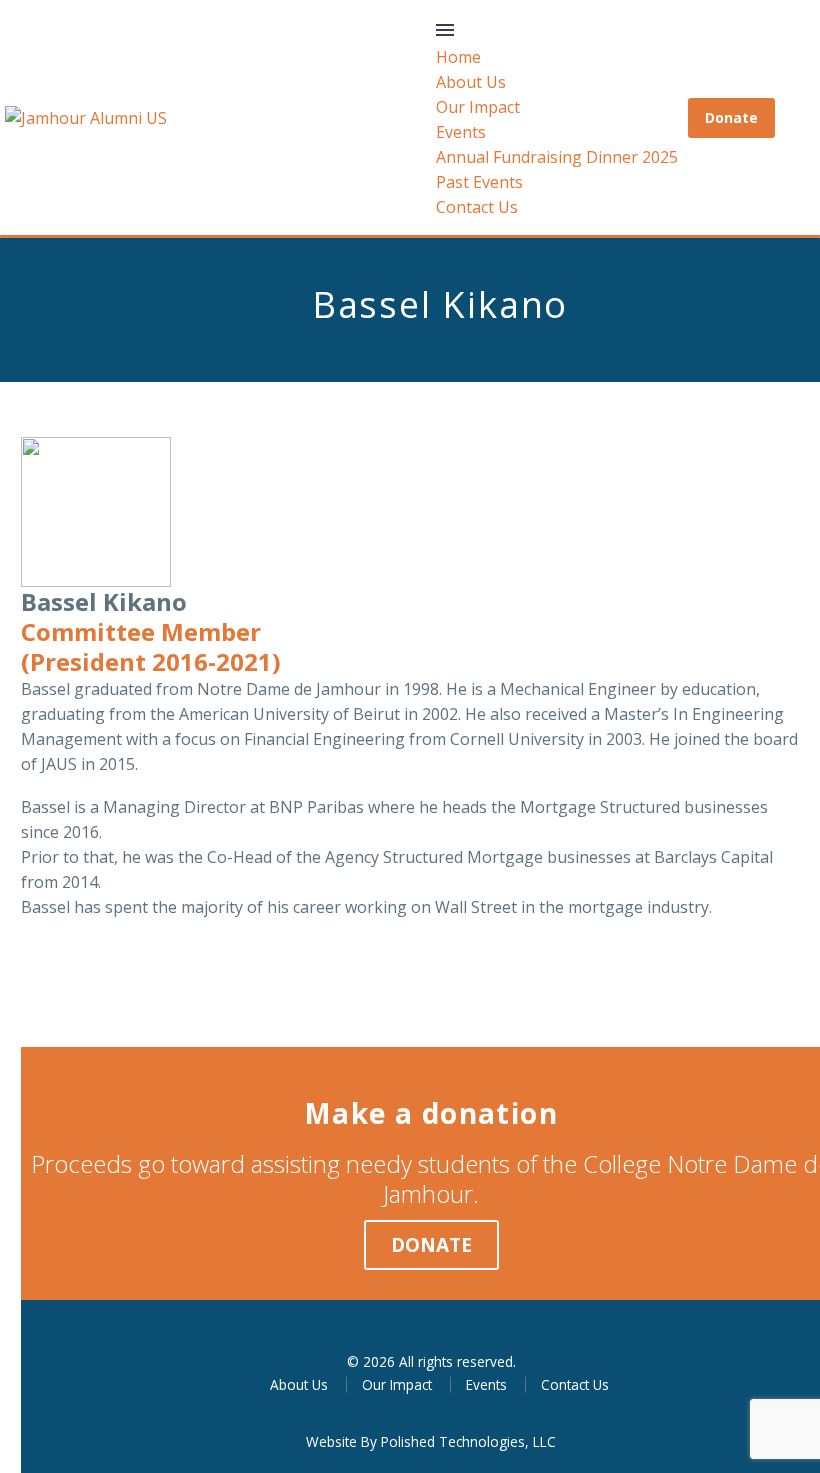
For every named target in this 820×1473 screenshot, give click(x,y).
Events (461, 132)
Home (458, 57)
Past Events (479, 182)
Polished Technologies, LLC (468, 1441)
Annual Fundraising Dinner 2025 (557, 157)
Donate (731, 117)
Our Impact (478, 107)
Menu (445, 30)
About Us (471, 82)
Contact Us (477, 207)
